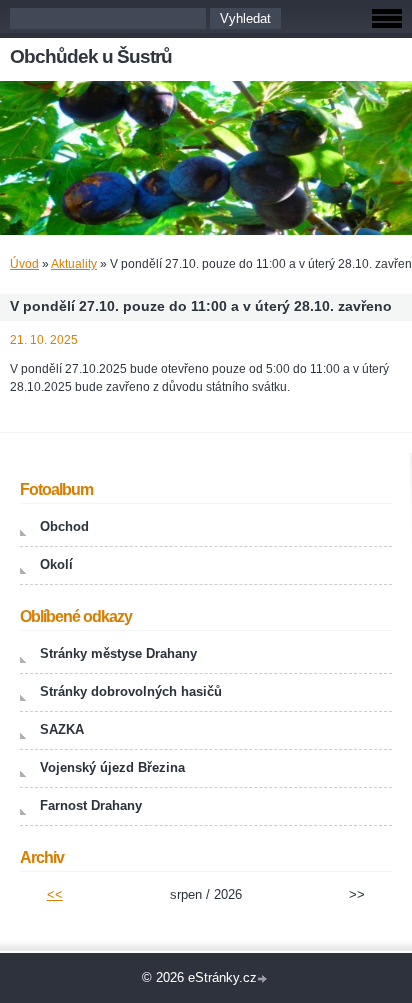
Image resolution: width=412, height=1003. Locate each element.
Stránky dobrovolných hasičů (131, 691)
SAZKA (62, 729)
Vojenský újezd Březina (112, 767)
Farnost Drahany (91, 805)
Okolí (56, 564)
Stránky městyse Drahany (118, 653)
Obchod (64, 526)
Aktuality (74, 264)
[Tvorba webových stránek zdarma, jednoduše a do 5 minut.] (264, 979)
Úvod (24, 264)
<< (55, 894)
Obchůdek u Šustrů (91, 56)
